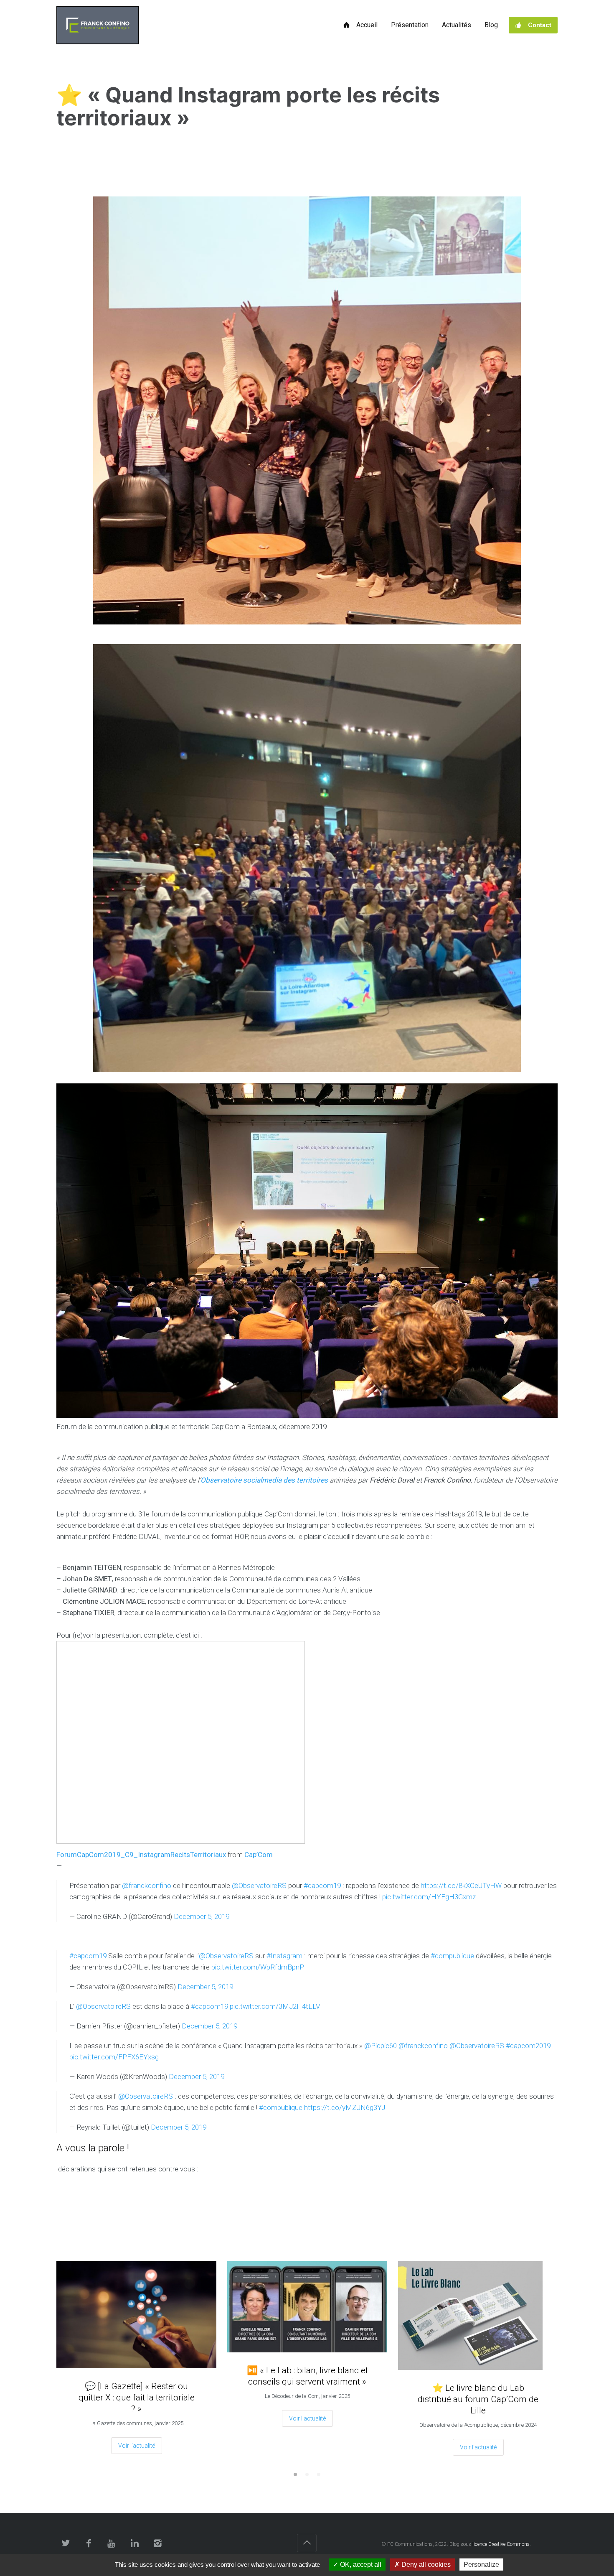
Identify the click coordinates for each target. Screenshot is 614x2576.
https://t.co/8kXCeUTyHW (461, 1885)
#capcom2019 (528, 2046)
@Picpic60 (381, 2046)
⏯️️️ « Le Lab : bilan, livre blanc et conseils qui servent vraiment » (307, 2376)
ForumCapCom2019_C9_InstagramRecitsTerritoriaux (141, 1855)
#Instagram (284, 1956)
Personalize (481, 2565)
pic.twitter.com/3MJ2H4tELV (275, 2006)
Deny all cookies (425, 2565)
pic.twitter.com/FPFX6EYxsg (114, 2057)
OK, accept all (360, 2565)
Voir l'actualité (137, 2446)
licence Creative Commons (501, 2544)
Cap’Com (259, 1855)
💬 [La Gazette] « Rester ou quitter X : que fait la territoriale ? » (137, 2398)
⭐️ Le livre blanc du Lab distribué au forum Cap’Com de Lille (478, 2399)
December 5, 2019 (202, 1916)
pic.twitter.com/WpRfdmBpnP (258, 1967)
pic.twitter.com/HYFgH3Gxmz (429, 1897)
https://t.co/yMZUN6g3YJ (345, 2107)
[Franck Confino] (98, 25)
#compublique (452, 1956)
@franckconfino (147, 1885)
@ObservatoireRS (259, 1885)
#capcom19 (322, 1885)
